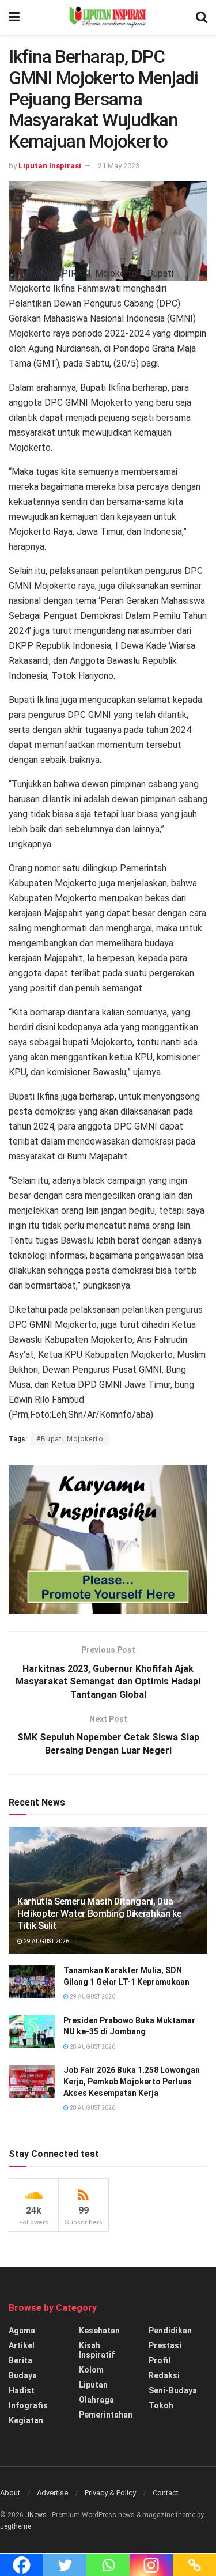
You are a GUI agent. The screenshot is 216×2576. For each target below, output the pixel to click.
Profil (160, 2360)
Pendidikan (170, 2331)
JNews (36, 2515)
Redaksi (164, 2375)
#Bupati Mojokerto (70, 1439)
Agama (22, 2331)
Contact (166, 2493)
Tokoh (161, 2405)
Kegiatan (26, 2420)
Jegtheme (16, 2526)
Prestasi (165, 2345)
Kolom (91, 2370)
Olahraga (96, 2400)
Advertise (52, 2493)
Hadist (22, 2390)
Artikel (22, 2345)
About (10, 2493)
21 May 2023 (119, 166)
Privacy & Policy (110, 2493)
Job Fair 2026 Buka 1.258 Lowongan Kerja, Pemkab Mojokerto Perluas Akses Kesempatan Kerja (132, 2081)
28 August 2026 (92, 2047)
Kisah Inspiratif (97, 2350)
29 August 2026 (46, 1941)
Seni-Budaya (173, 2390)
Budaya (23, 2375)
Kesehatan (99, 2331)
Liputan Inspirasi (50, 166)
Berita (20, 2360)
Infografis (28, 2405)
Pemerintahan (106, 2415)
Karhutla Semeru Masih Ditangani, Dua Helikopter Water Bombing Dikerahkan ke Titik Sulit (99, 1914)
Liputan (93, 2385)
